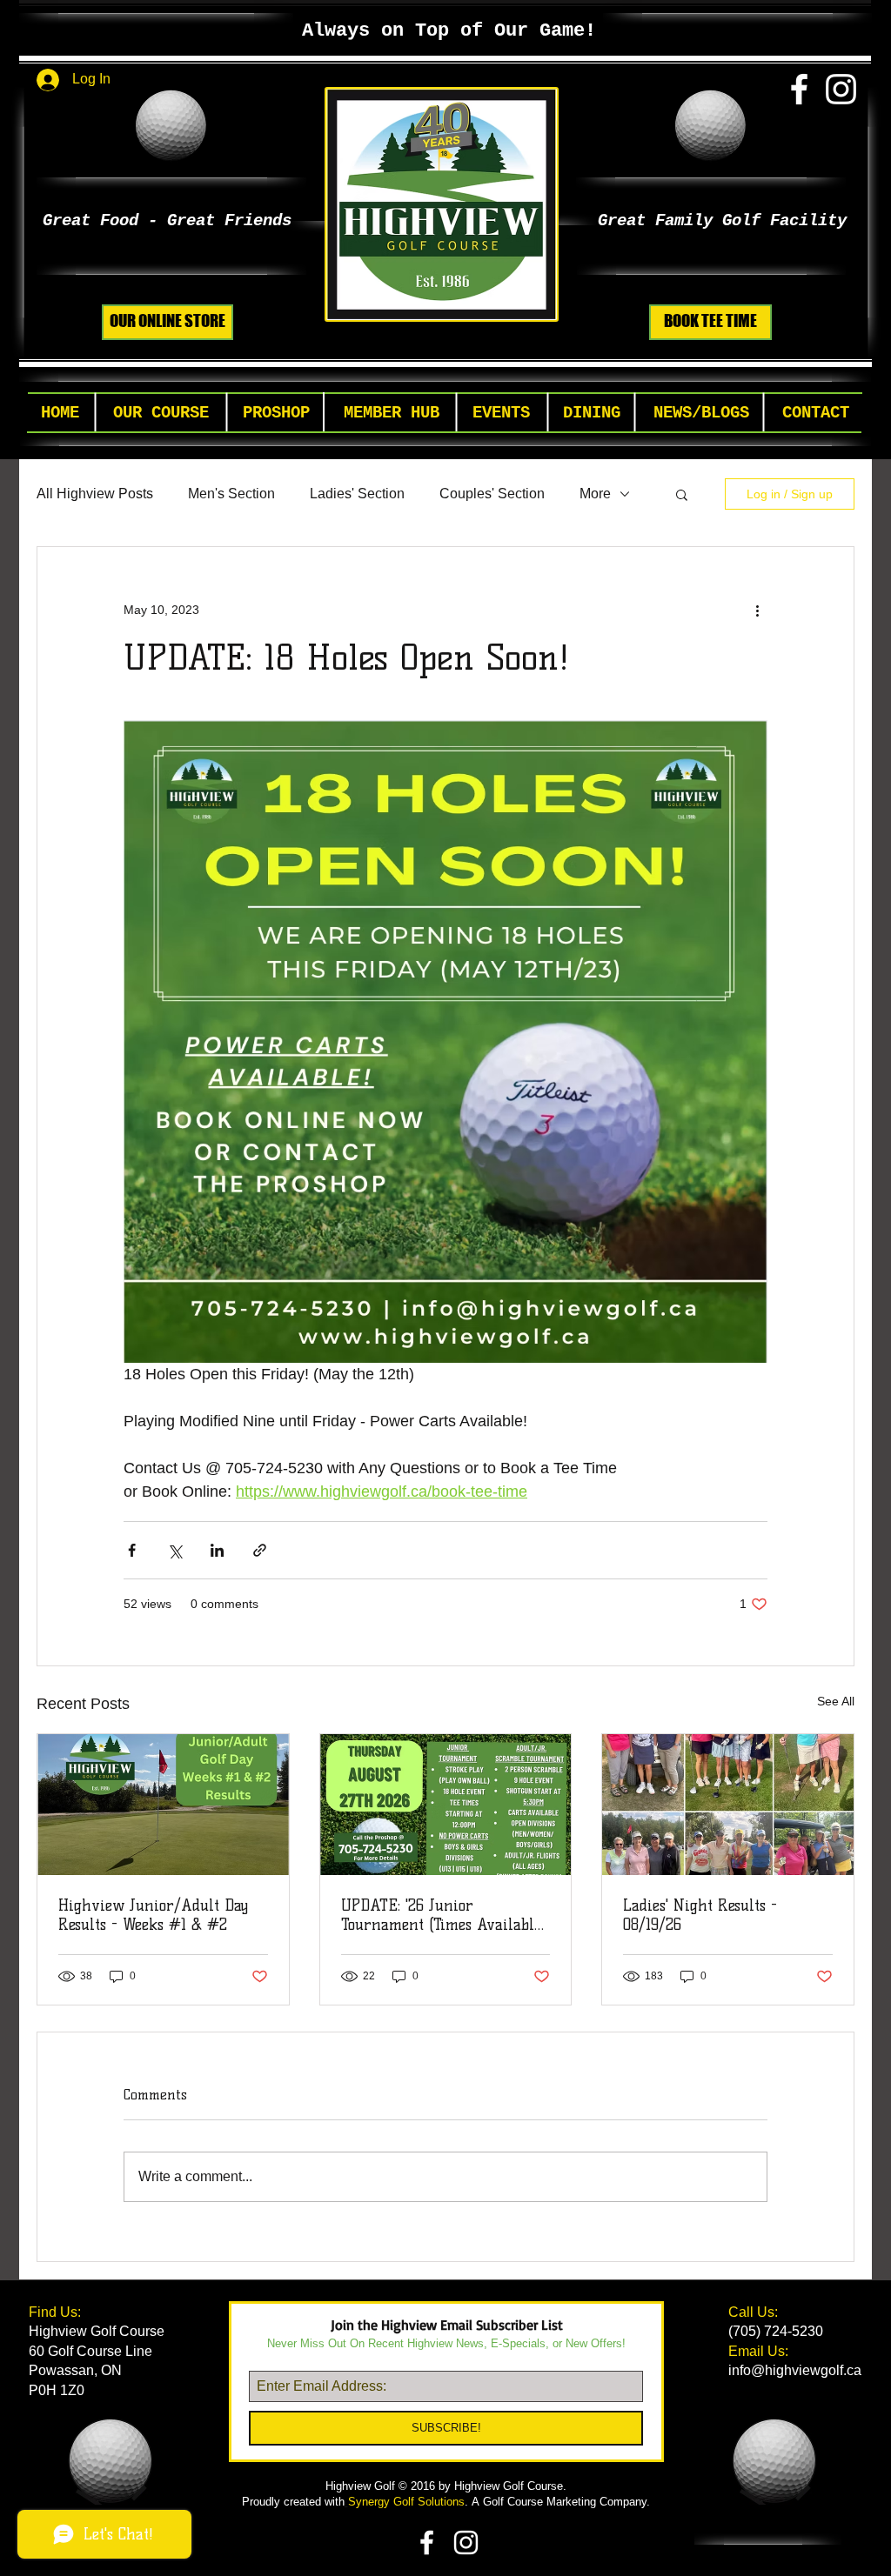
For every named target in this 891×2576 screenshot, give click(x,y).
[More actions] (757, 610)
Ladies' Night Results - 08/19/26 (700, 1915)
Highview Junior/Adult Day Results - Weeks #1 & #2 (153, 1915)
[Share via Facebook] (132, 1550)
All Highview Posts (95, 494)
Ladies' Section (357, 494)
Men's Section (231, 494)
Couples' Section (492, 494)
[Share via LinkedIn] (217, 1550)
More (595, 494)
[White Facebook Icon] (799, 89)
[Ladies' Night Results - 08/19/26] (728, 1805)
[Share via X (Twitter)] (174, 1550)
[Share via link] (260, 1550)
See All (836, 1701)
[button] (161, 414)
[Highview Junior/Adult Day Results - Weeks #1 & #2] (163, 1805)
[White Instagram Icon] (841, 89)
